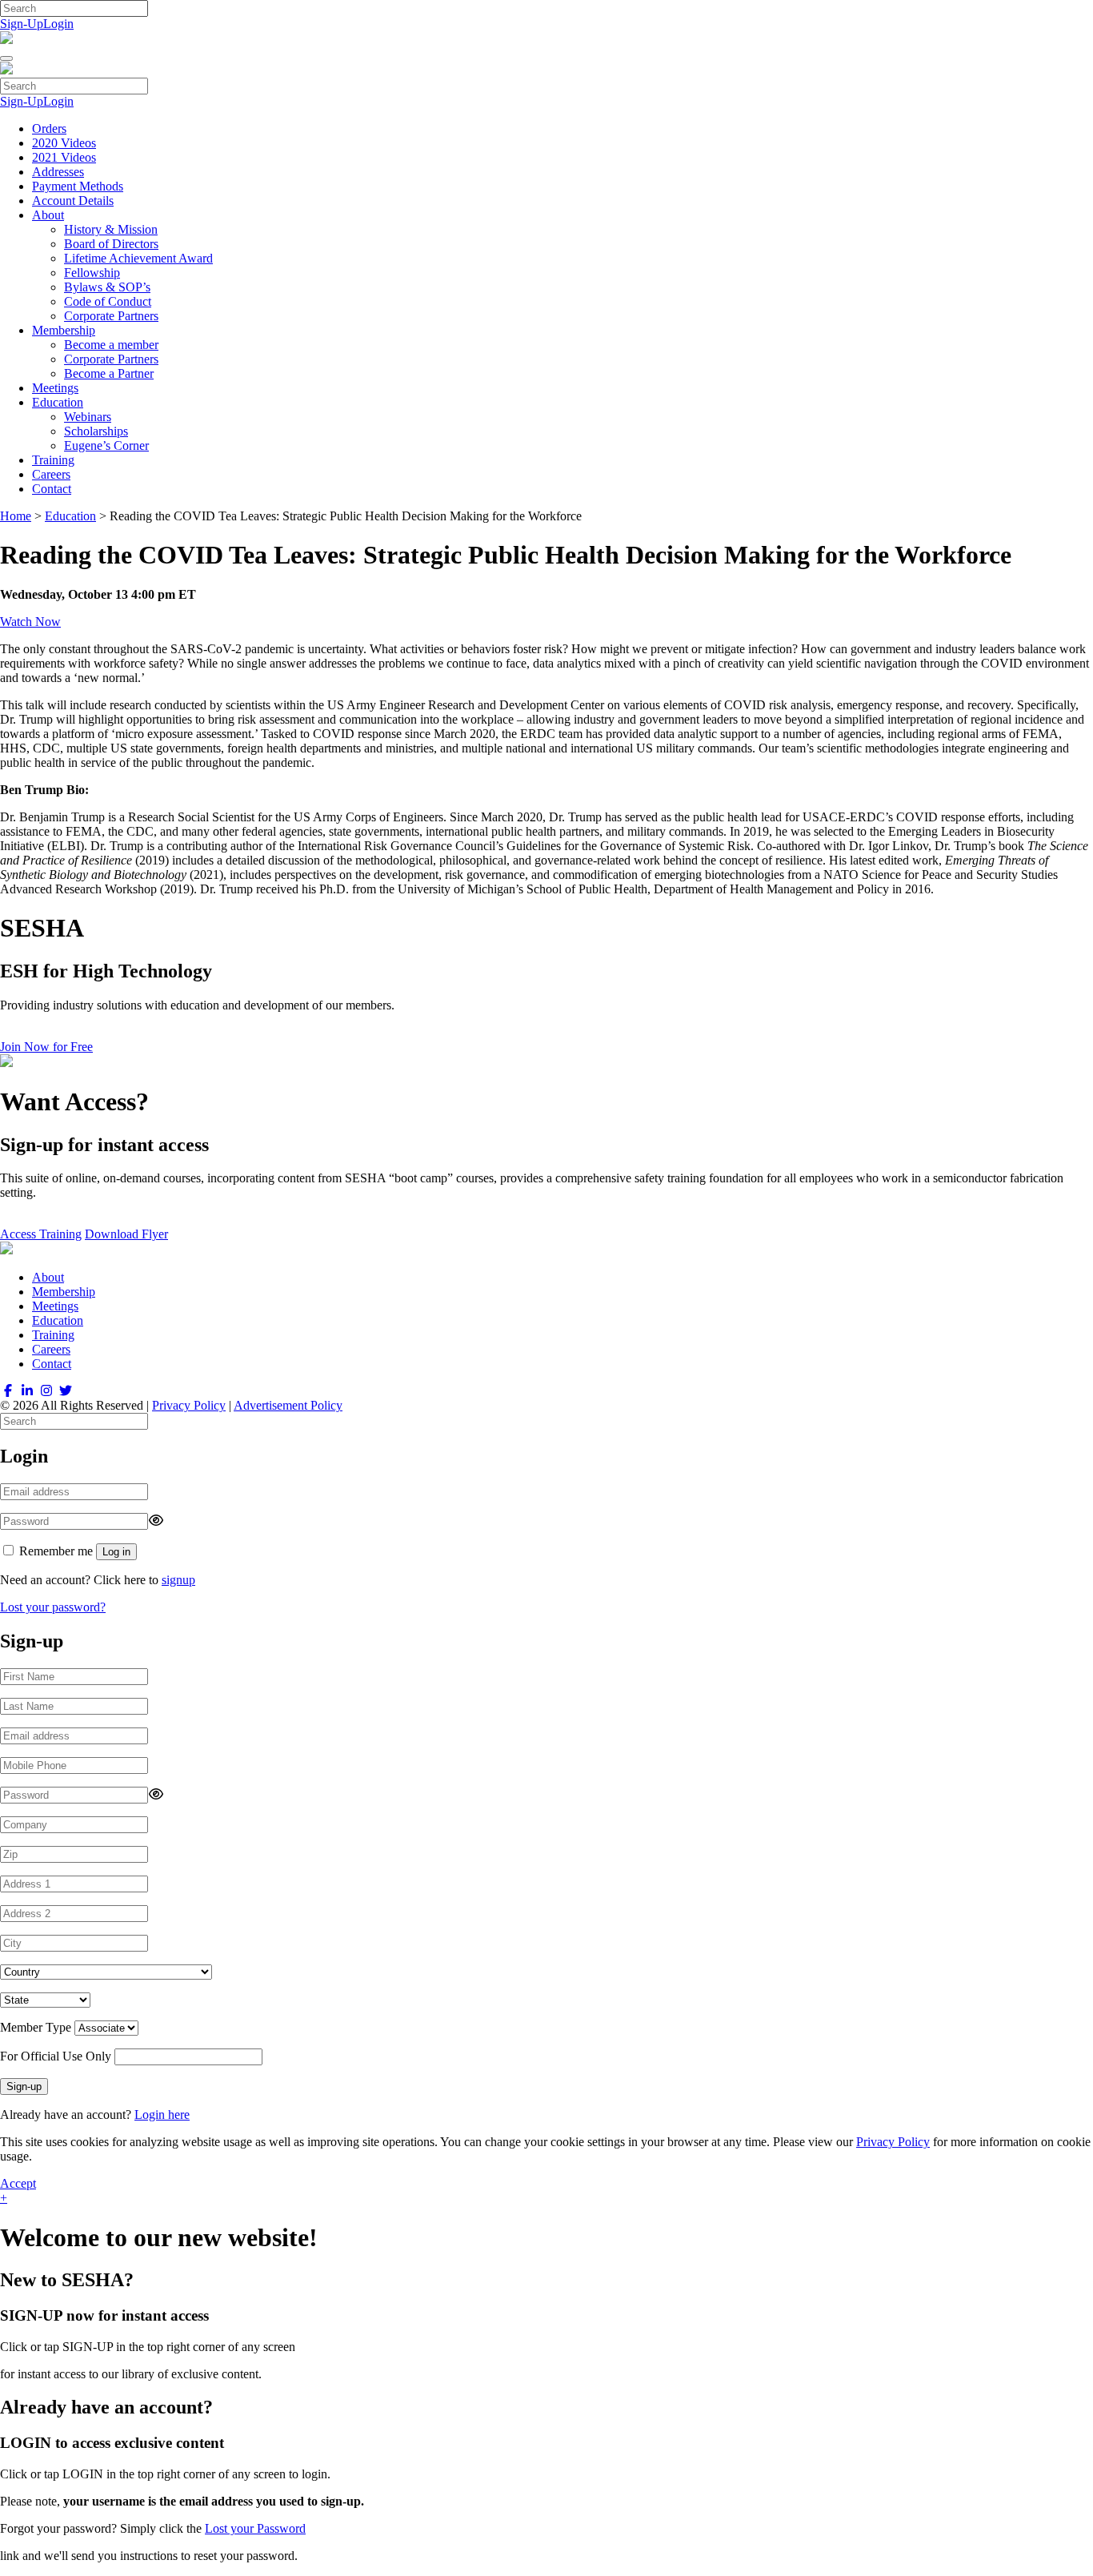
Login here (162, 2115)
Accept (18, 2183)
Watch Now (30, 622)
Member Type (36, 2027)
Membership (64, 330)
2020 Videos (64, 143)
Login (58, 24)
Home (16, 516)
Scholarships (96, 431)
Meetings (55, 388)
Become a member (111, 345)
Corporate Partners (111, 316)
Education (58, 402)
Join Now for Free (46, 1047)
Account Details (73, 201)
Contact (52, 489)
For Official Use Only (56, 2056)
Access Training (41, 1234)
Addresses (58, 172)
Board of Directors (111, 244)
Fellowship (92, 273)
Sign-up (24, 2086)
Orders (49, 128)
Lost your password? (53, 1607)
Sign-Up (22, 24)
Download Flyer (126, 1234)
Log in (116, 1552)
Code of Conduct (108, 301)
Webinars (88, 417)
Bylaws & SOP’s (107, 287)
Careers (51, 474)
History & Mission (111, 229)
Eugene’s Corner (106, 445)
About (48, 215)
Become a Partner (109, 373)
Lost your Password (255, 2528)
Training (53, 460)
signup (178, 1580)
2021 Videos (64, 157)
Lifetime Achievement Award (138, 258)
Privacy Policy (189, 1405)
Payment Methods (78, 186)
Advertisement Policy (288, 1405)
